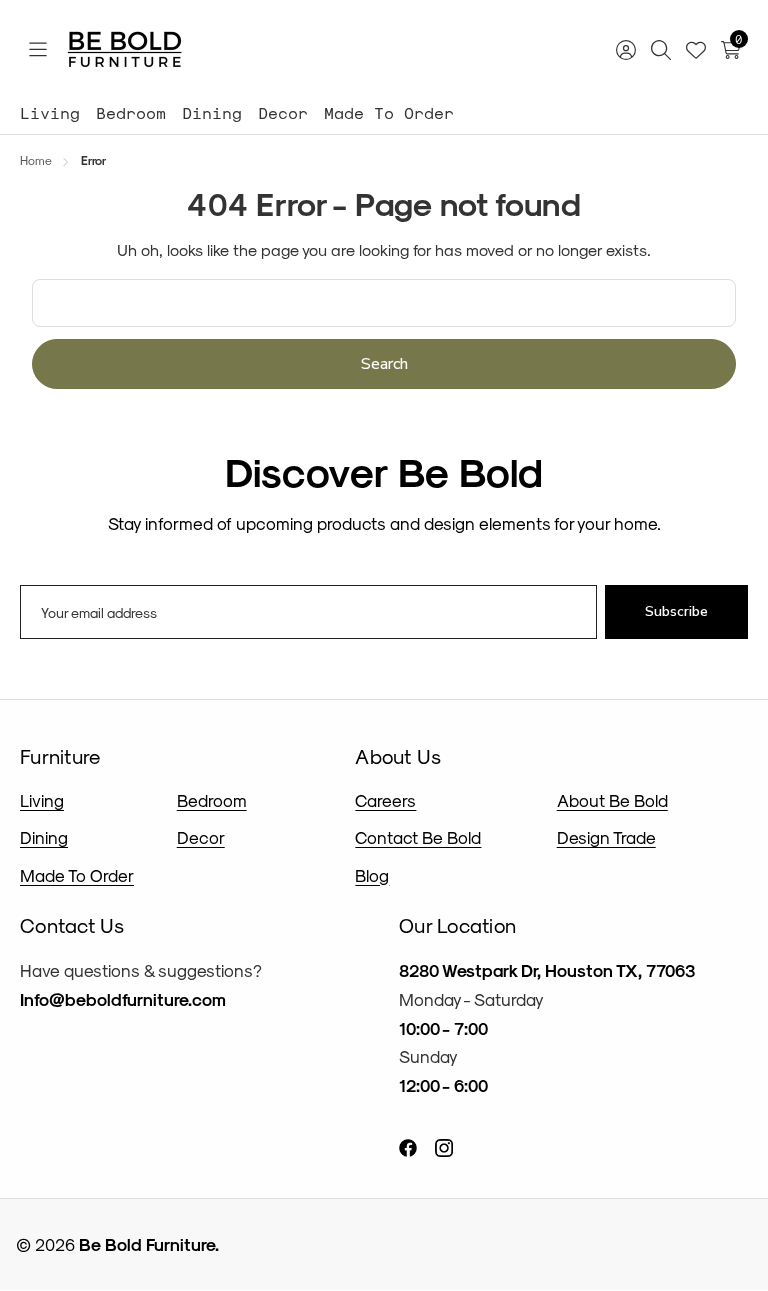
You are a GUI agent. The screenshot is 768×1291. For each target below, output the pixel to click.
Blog (372, 875)
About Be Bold (612, 800)
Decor (283, 112)
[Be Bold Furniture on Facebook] (408, 1145)
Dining (212, 112)
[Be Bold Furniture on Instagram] (444, 1145)
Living (50, 112)
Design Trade (606, 837)
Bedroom (131, 112)
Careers (385, 800)
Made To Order (389, 112)
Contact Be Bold (418, 837)
